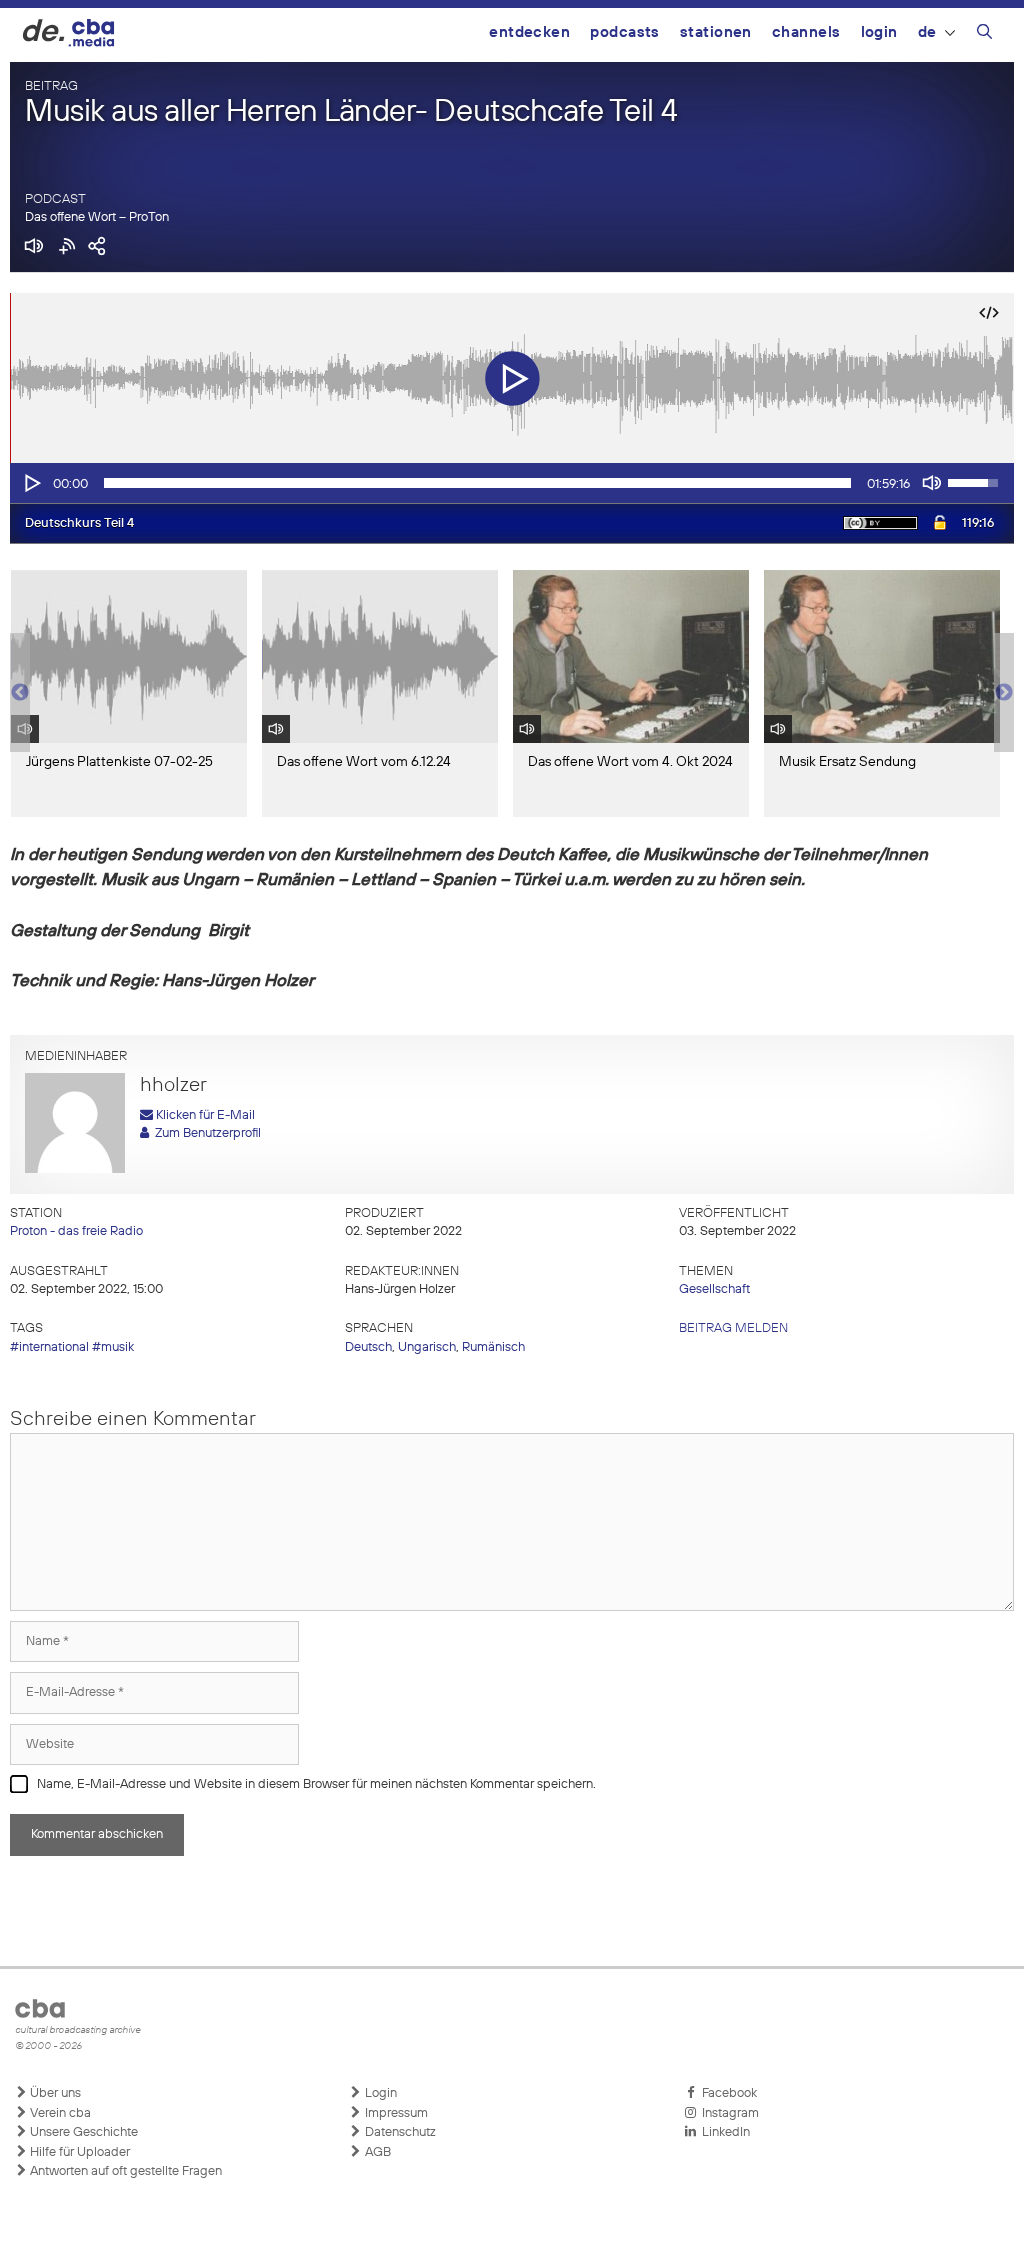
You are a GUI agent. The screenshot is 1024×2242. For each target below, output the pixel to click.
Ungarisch (427, 1347)
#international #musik (72, 1347)
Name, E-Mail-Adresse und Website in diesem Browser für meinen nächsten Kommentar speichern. (316, 1784)
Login (879, 32)
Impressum (395, 2113)
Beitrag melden (733, 1328)
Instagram (727, 2113)
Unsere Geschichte (82, 2132)
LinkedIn (723, 2132)
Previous (20, 693)
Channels (806, 32)
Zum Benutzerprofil (205, 1133)
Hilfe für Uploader (78, 2152)
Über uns (54, 2093)
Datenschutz (399, 2132)
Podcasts (625, 32)
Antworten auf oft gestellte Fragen (124, 2171)
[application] (512, 483)
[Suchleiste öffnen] (984, 35)
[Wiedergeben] (31, 483)
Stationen (716, 32)
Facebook (726, 2093)
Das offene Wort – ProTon (97, 217)
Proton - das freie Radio (76, 1231)
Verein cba (59, 2113)
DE (927, 32)
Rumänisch (493, 1347)
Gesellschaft (714, 1289)
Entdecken (529, 32)
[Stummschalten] (932, 483)
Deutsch (368, 1347)
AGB (376, 2152)
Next (1004, 693)
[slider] (477, 483)
